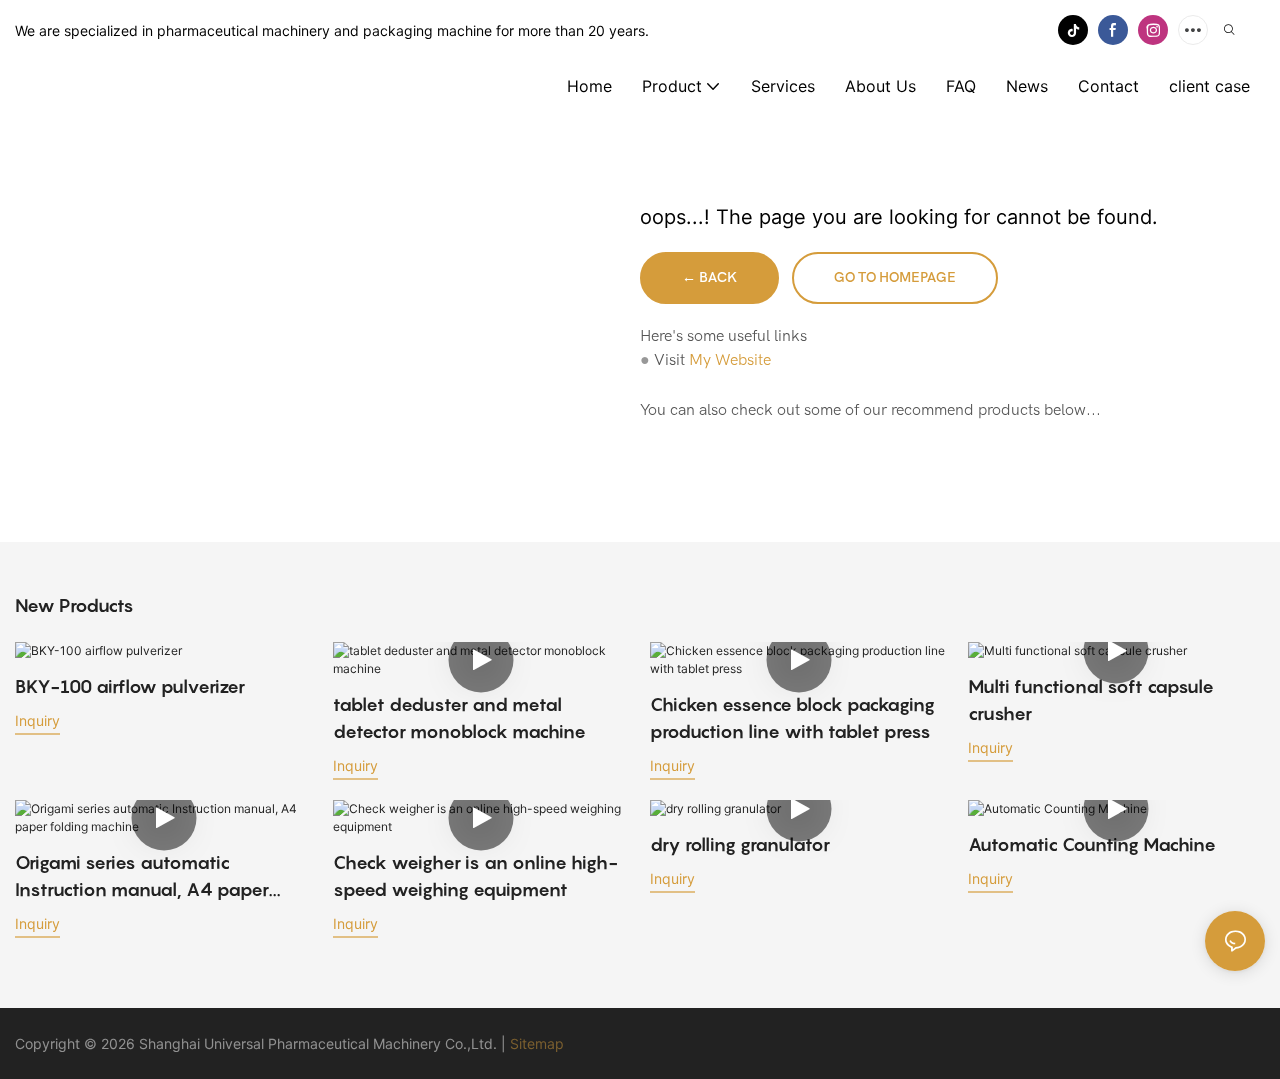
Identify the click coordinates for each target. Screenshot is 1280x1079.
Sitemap (537, 1043)
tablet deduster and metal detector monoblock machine (459, 718)
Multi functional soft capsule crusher (1091, 700)
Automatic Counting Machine (1092, 844)
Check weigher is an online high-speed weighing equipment (475, 876)
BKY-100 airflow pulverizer (130, 686)
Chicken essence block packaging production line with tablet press (792, 718)
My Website (730, 360)
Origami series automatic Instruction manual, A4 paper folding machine (142, 877)
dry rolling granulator (740, 844)
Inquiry (37, 720)
